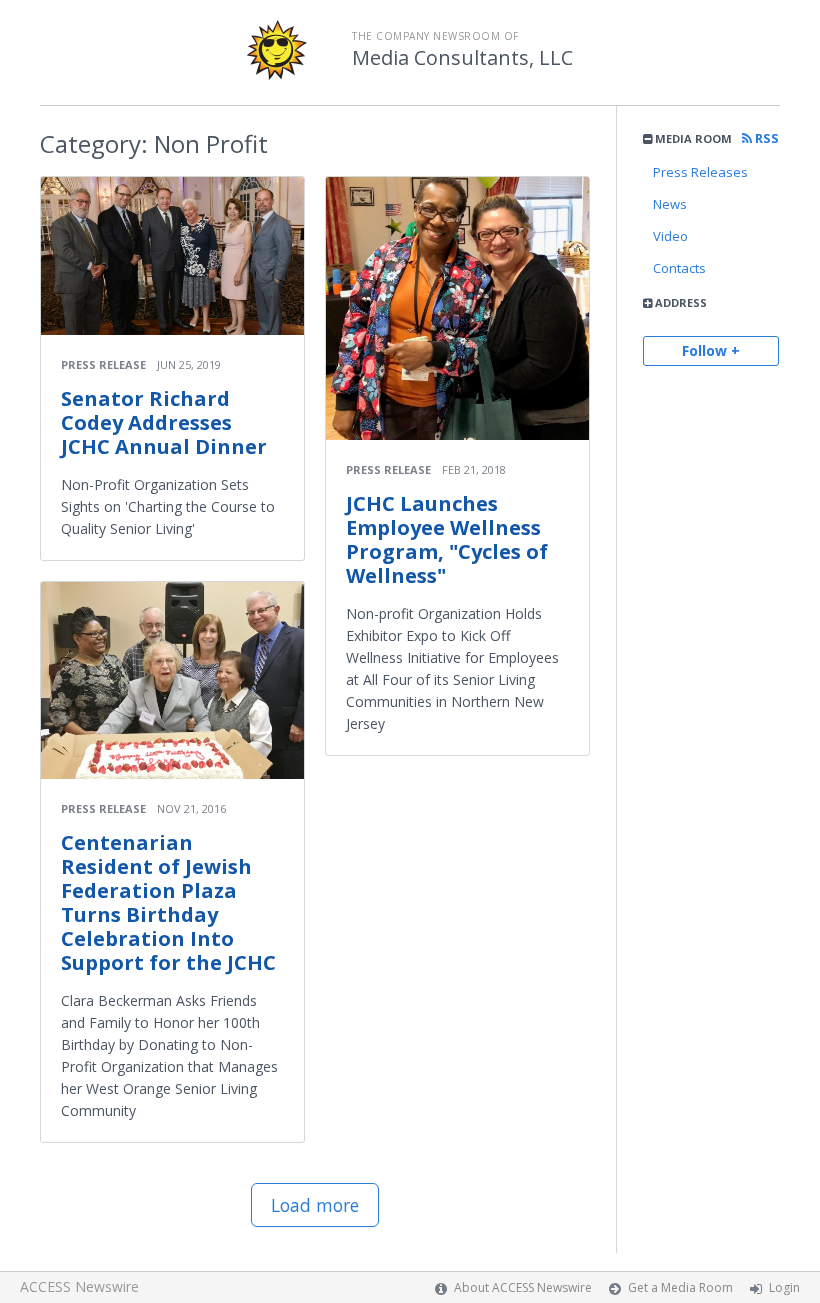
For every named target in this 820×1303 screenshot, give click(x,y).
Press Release (103, 364)
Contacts (679, 268)
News (670, 204)
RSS (765, 138)
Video (670, 236)
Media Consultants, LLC (462, 58)
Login (784, 1287)
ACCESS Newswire (79, 1286)
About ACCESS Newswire (523, 1287)
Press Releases (700, 172)
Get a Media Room (680, 1287)
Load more (315, 1205)
